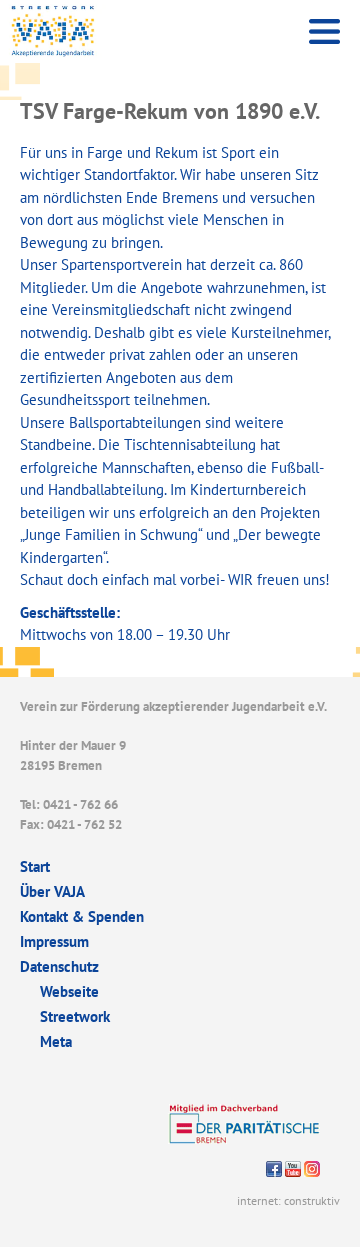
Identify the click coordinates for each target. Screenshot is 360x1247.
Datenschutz (59, 966)
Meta (56, 1041)
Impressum (54, 941)
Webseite (69, 991)
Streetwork (75, 1016)
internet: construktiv (288, 1200)
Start (35, 866)
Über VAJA (52, 891)
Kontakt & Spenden (82, 916)
